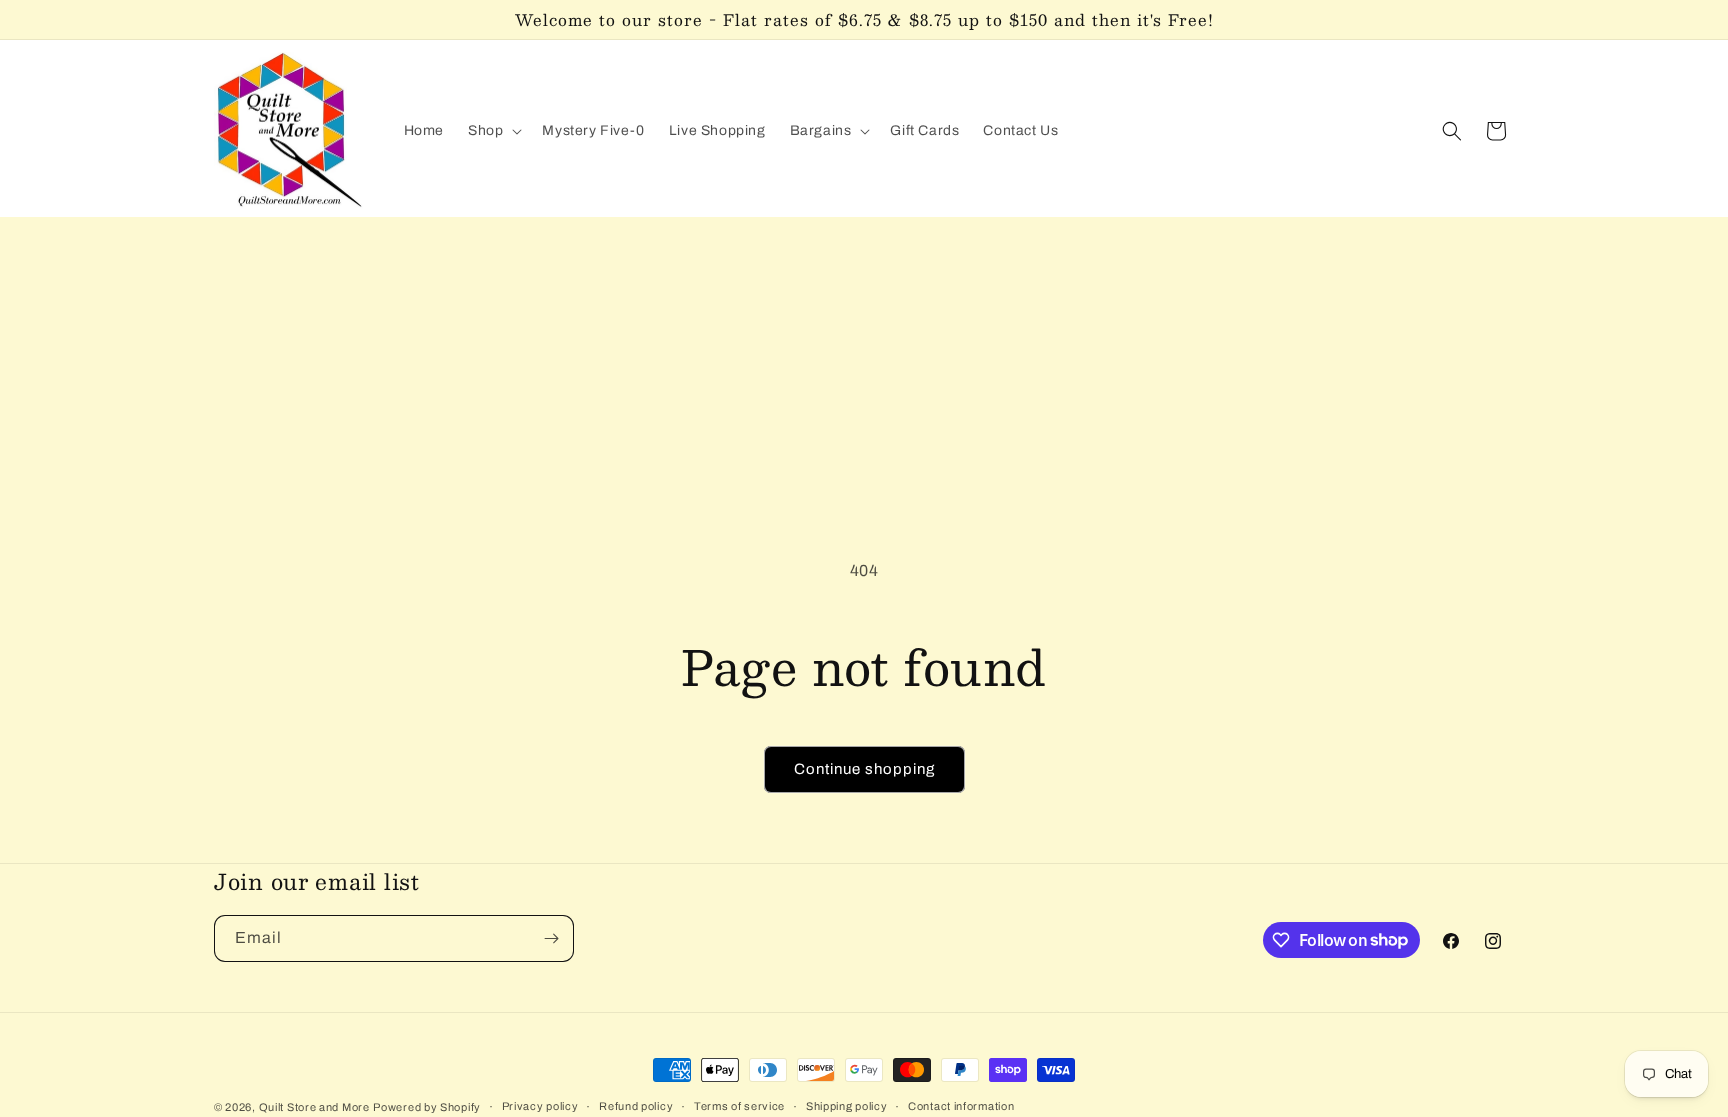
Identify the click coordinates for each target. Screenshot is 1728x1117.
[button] (493, 131)
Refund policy (636, 1106)
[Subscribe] (551, 938)
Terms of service (739, 1106)
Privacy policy (540, 1106)
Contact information (961, 1106)
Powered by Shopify (427, 1107)
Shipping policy (847, 1106)
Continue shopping (864, 769)
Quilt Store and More (314, 1107)
